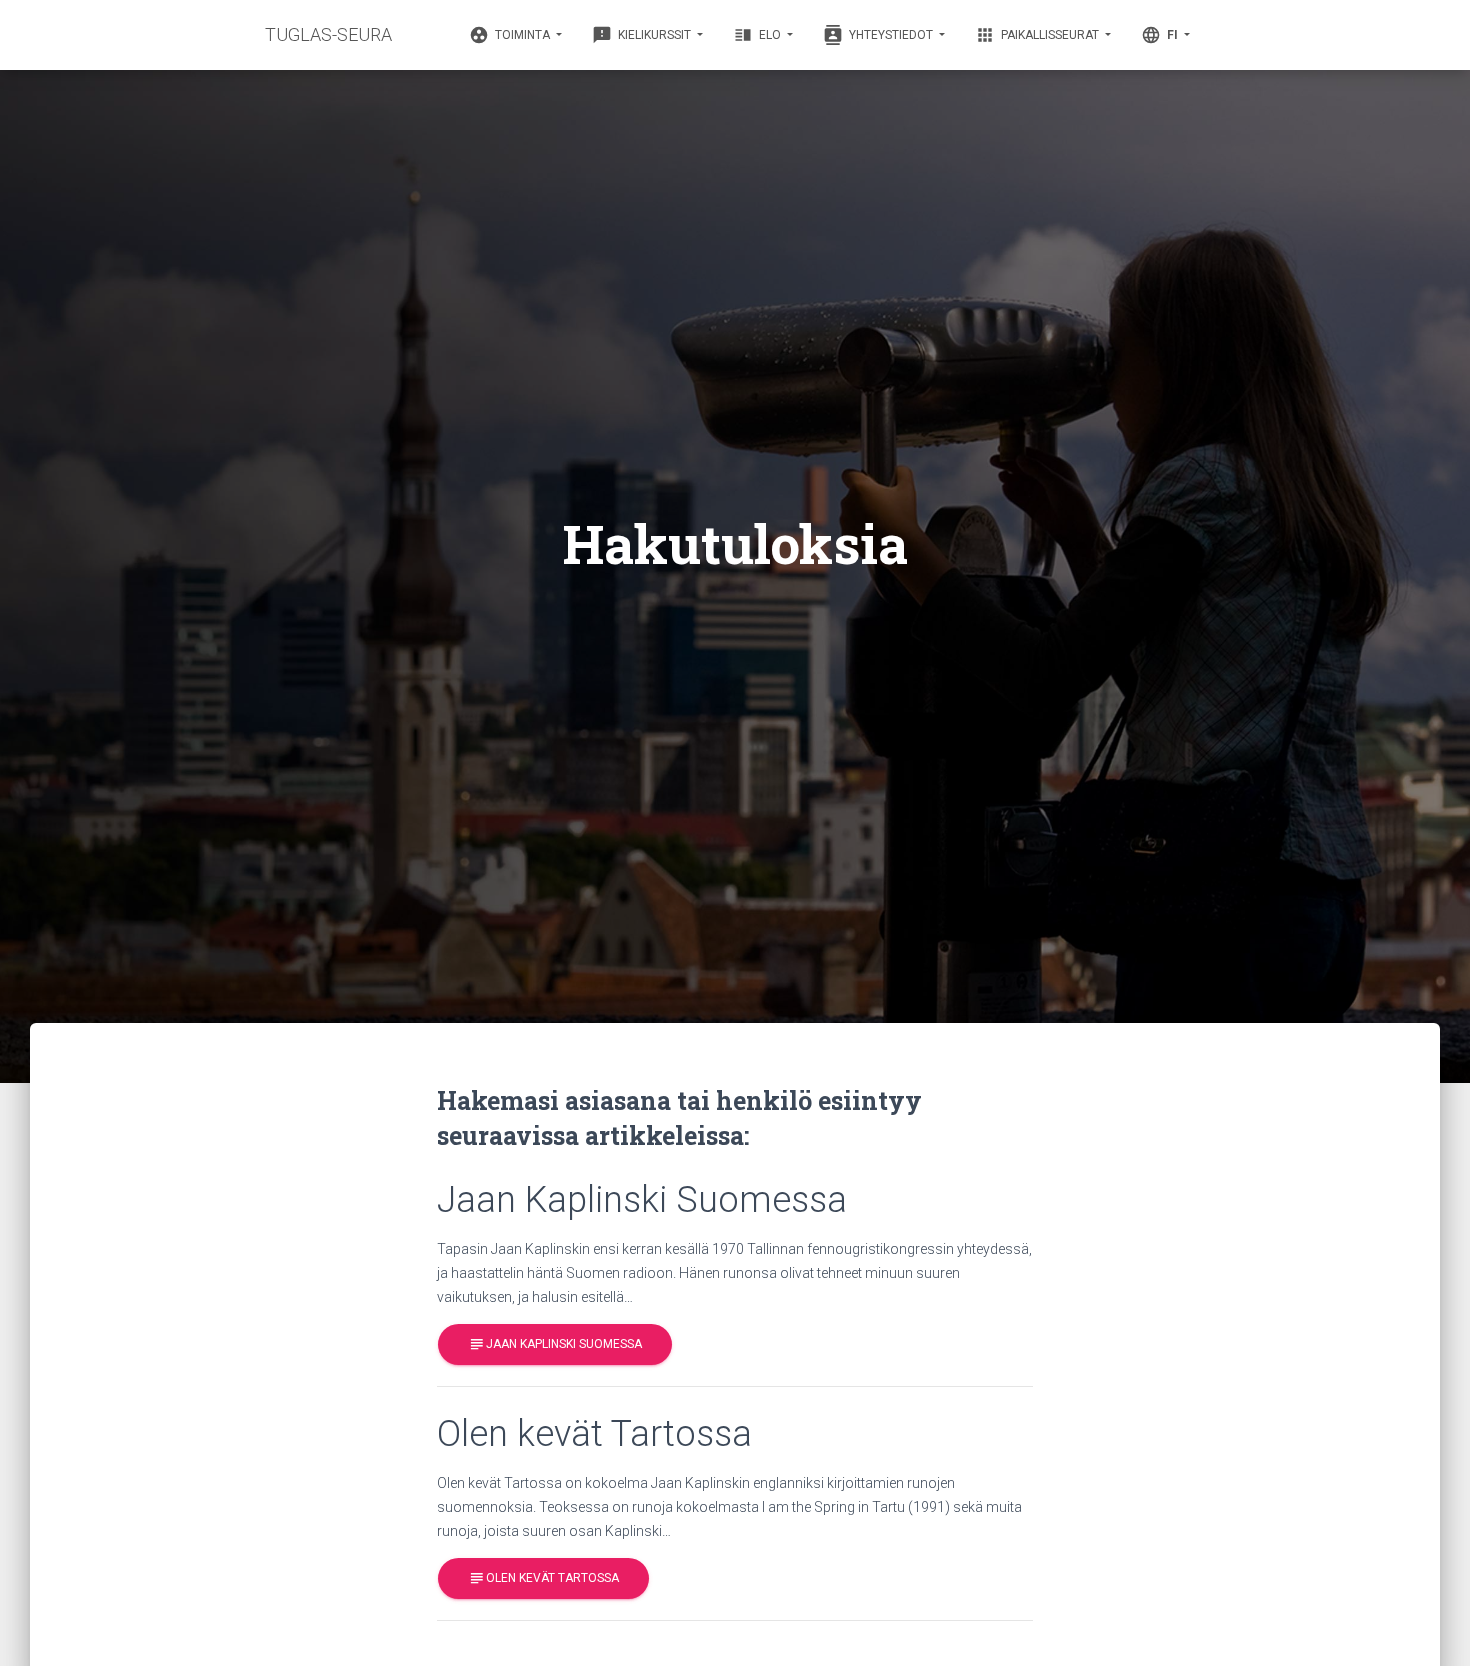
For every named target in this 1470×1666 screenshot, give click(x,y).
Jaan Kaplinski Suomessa (555, 1344)
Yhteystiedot (879, 35)
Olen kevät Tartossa (543, 1578)
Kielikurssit (643, 35)
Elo (758, 35)
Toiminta (511, 35)
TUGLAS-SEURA (328, 34)
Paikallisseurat (1038, 35)
